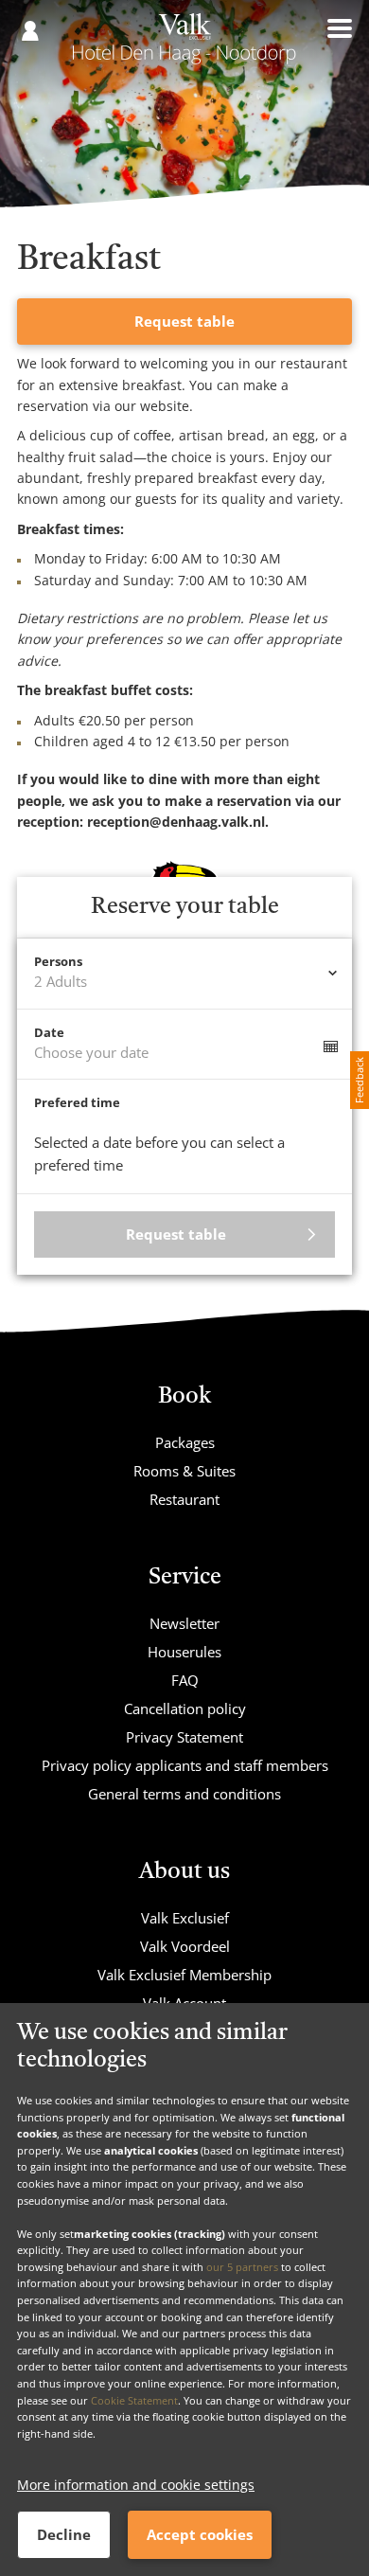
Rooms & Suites (184, 1471)
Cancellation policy (185, 1708)
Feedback (359, 1080)
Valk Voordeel (185, 1946)
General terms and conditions (184, 1794)
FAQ (185, 1680)
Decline (64, 2534)
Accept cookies (200, 2534)
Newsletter (184, 1623)
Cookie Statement (134, 2400)
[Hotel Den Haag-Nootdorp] (184, 45)
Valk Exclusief (185, 1918)
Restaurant (184, 1499)
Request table (184, 321)
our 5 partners (242, 2267)
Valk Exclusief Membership (184, 1975)
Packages (185, 1442)
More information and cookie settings (136, 2485)
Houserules (184, 1652)
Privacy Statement (184, 1737)
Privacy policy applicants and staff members (185, 1765)
